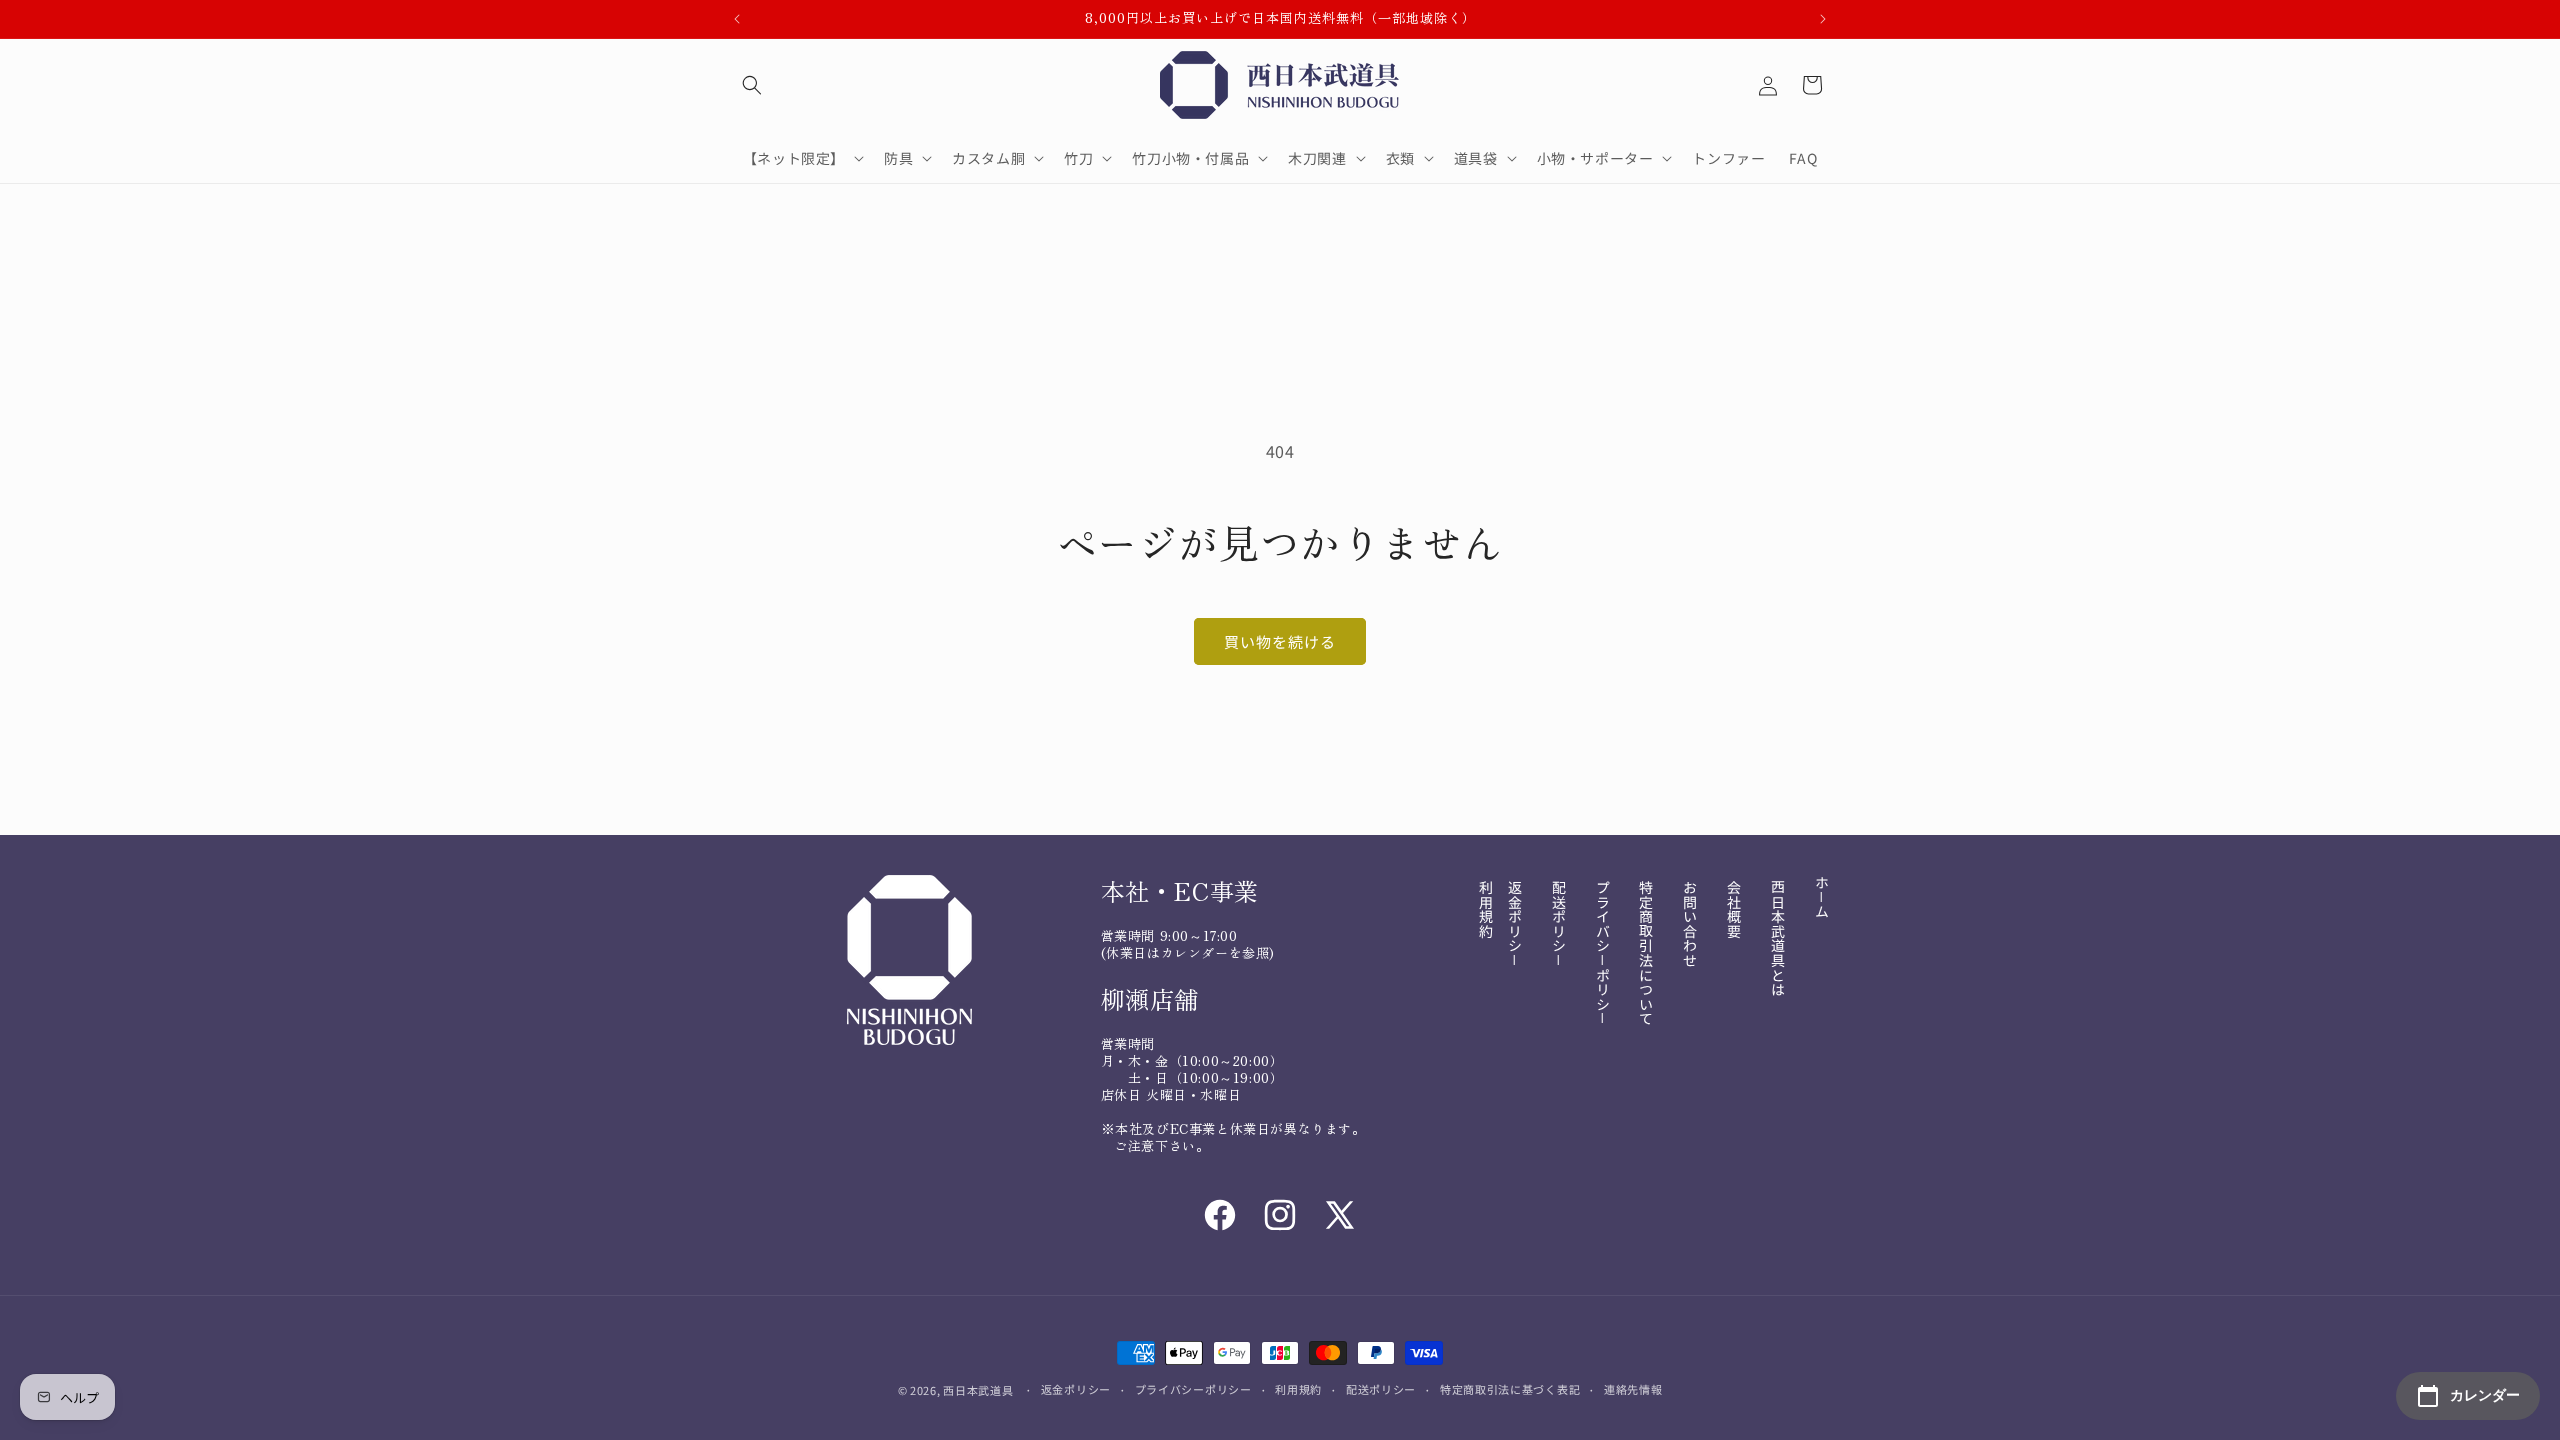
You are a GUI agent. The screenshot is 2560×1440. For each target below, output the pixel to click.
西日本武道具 (978, 1390)
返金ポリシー (1076, 1389)
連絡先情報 (1633, 1389)
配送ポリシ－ (1559, 924)
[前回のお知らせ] (737, 19)
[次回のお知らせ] (1823, 19)
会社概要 (1734, 909)
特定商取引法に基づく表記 (1510, 1389)
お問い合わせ (1690, 924)
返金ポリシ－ (1515, 924)
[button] (752, 85)
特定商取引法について (1646, 953)
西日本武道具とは (1778, 938)
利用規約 (1486, 909)
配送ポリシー (1381, 1389)
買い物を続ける (1280, 641)
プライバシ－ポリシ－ (1603, 953)
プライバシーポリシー (1193, 1389)
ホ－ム (1822, 897)
